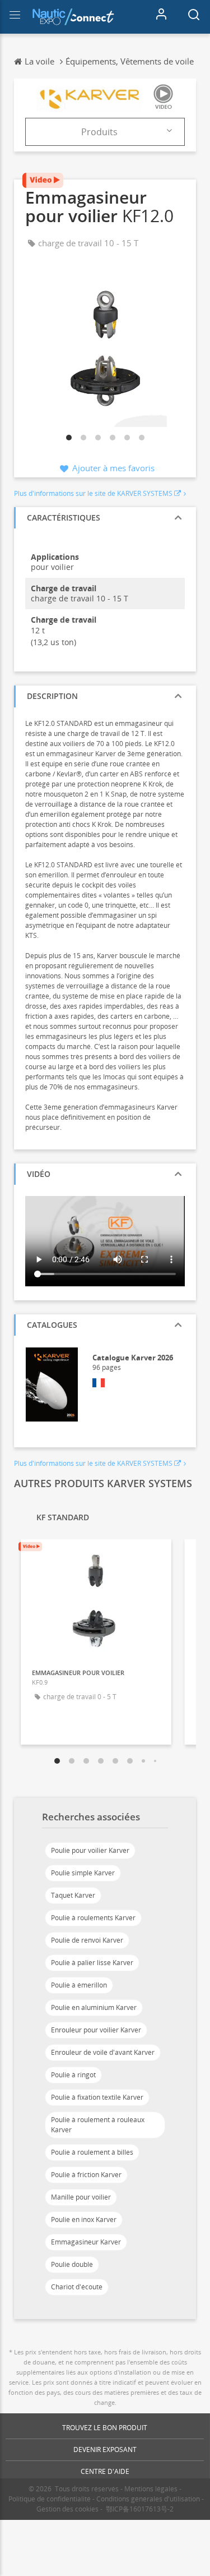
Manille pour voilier (81, 2197)
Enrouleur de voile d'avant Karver (103, 2052)
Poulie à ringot (73, 2075)
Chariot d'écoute (77, 2287)
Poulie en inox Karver (84, 2219)
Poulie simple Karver (83, 1873)
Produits (99, 132)
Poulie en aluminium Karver (94, 2007)
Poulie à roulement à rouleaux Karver (98, 2125)
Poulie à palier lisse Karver (92, 1963)
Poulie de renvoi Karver (87, 1940)
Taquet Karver (73, 1895)
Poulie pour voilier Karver (90, 1850)
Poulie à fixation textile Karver (97, 2097)
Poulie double (72, 2264)
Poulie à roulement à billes (92, 2152)
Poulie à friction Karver (86, 2175)
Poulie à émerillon (79, 1985)
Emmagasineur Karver (86, 2242)
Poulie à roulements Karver (93, 1918)
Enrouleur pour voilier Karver (96, 2030)
